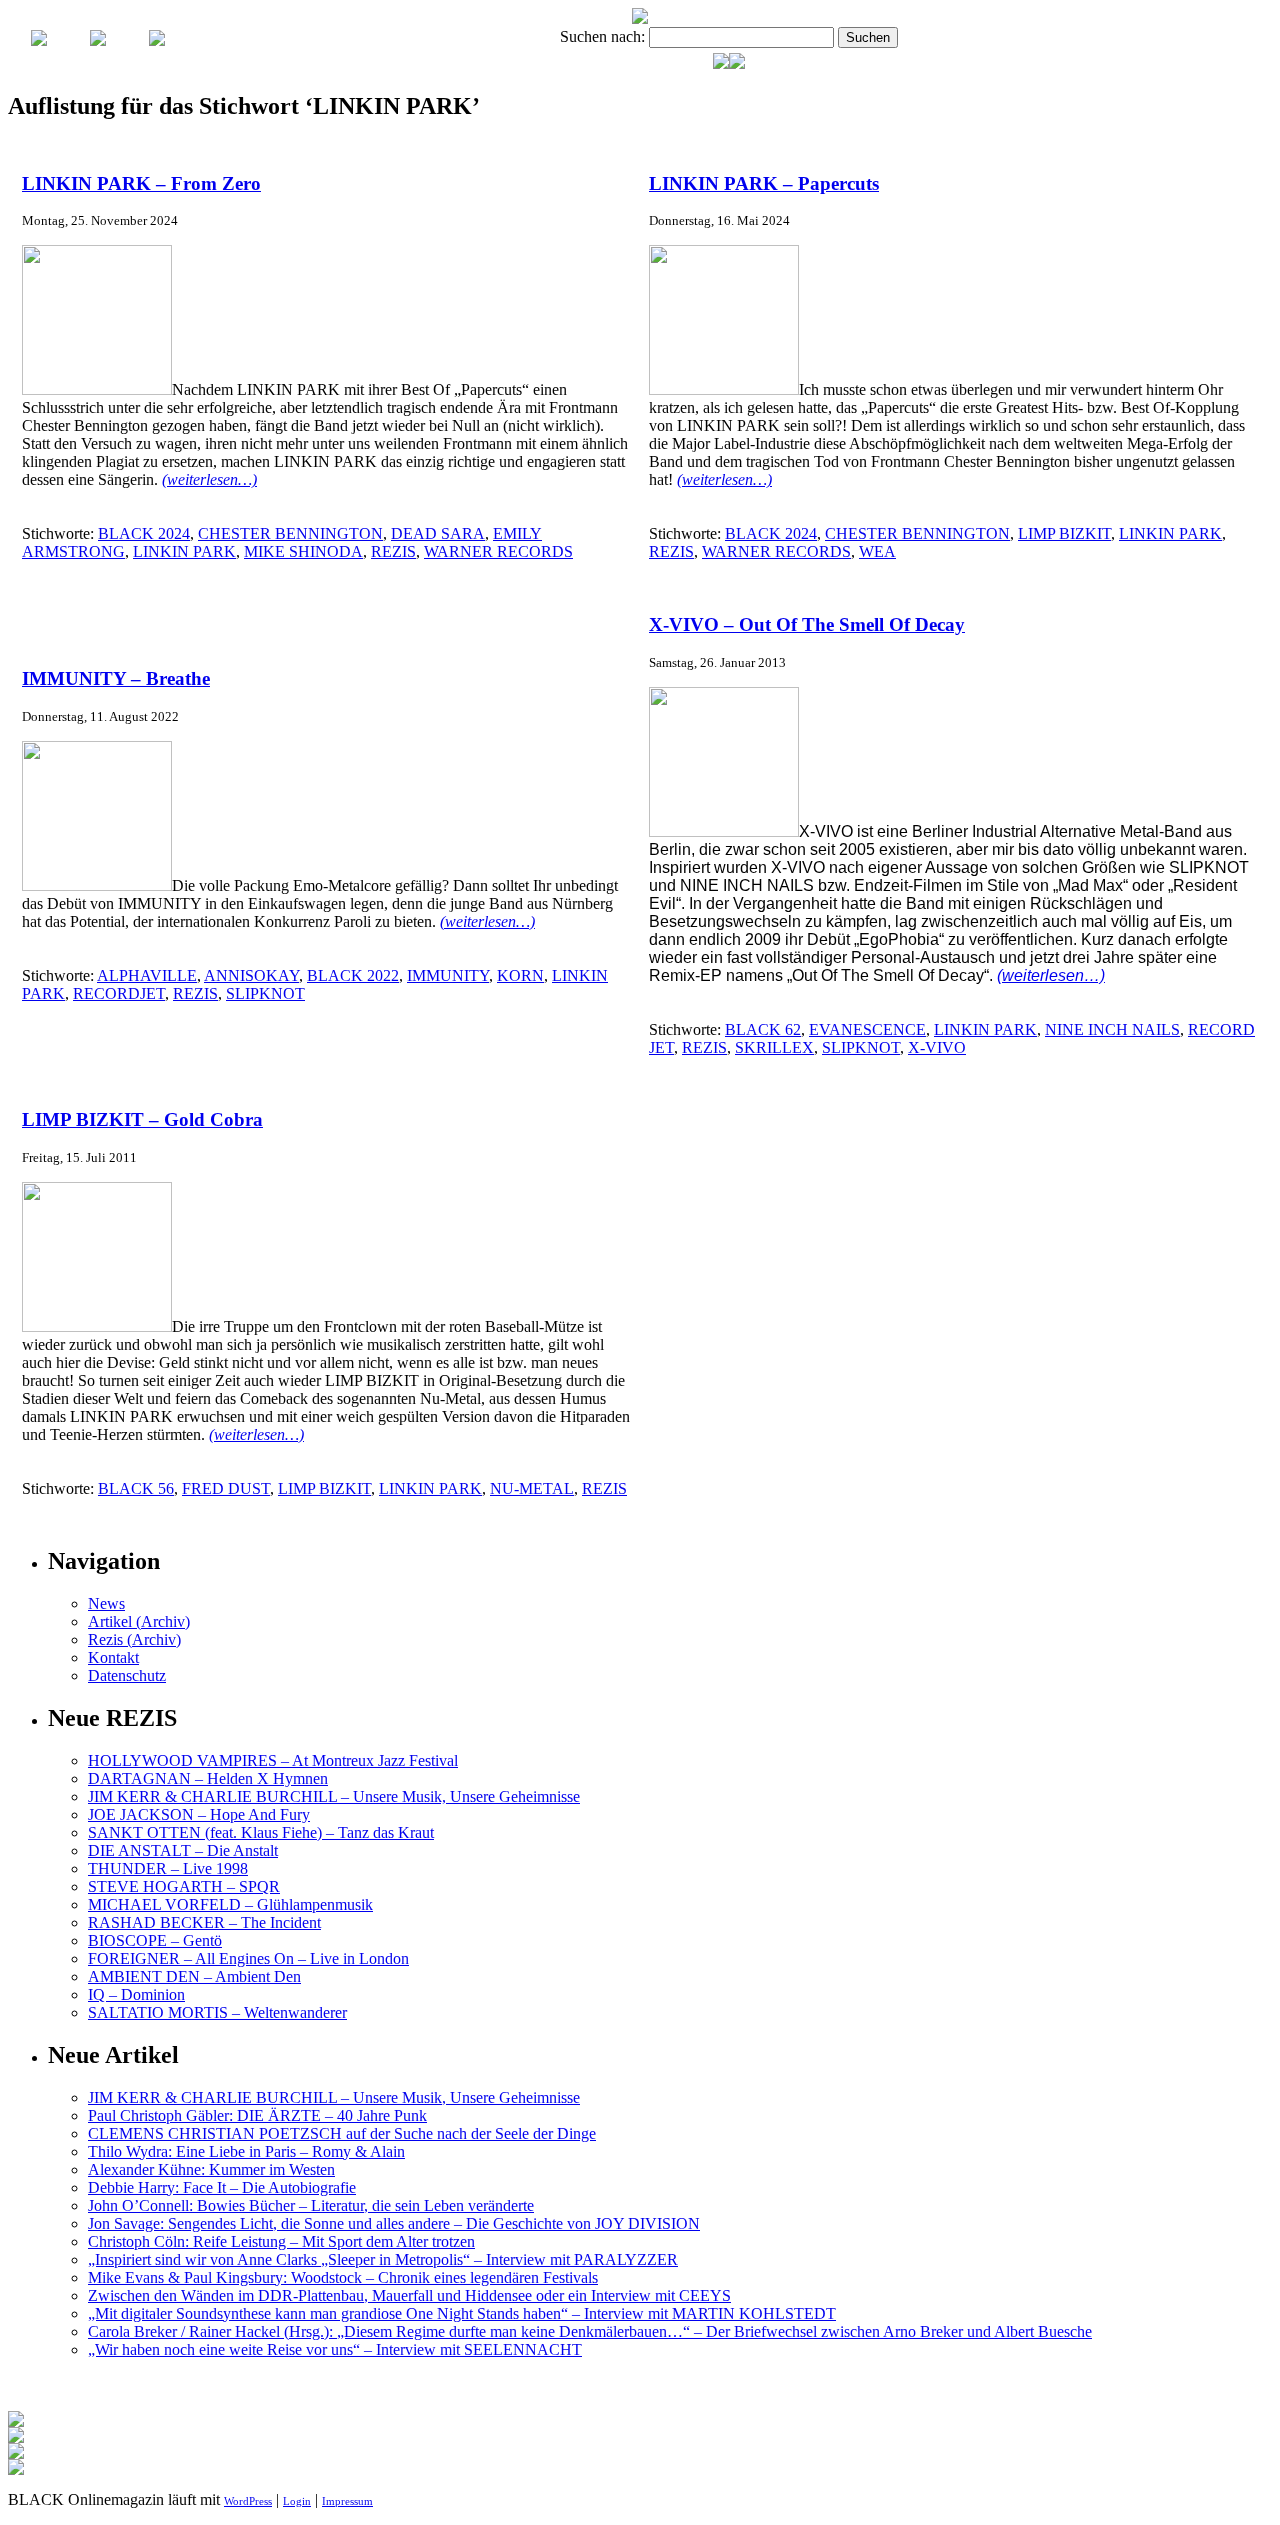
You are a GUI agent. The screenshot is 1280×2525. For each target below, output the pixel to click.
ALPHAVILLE (147, 975)
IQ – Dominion (136, 1994)
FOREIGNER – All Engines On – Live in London (248, 1958)
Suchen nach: (602, 36)
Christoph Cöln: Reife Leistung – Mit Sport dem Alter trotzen (281, 2241)
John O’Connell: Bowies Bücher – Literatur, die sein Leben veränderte (311, 2205)
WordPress (248, 2501)
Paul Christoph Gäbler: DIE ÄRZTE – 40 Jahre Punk (257, 2115)
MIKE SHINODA (303, 551)
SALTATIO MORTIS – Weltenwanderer (217, 2012)
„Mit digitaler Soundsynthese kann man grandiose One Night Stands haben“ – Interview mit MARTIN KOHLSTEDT (462, 2313)
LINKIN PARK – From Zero (141, 183)
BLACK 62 (763, 1029)
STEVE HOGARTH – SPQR (184, 1886)
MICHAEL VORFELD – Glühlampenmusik (230, 1904)
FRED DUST (226, 1488)
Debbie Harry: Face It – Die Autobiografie (222, 2187)
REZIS (393, 551)
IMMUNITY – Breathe (116, 678)
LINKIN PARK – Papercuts (764, 183)
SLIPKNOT (265, 993)
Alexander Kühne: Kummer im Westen (211, 2169)
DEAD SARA (438, 533)
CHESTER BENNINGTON (290, 533)
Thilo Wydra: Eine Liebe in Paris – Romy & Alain (246, 2151)
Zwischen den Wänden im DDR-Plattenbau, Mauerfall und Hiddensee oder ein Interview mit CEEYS (409, 2295)
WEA (877, 551)
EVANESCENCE (867, 1029)
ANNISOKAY (251, 975)
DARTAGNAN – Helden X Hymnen (208, 1778)
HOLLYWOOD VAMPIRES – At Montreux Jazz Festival (273, 1760)
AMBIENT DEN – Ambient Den (194, 1976)
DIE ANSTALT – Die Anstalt (183, 1850)
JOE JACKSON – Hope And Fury (199, 1814)
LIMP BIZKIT (1064, 533)
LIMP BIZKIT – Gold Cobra (142, 1119)
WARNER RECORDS (498, 551)
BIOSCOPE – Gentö (155, 1940)
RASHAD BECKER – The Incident (204, 1922)
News (106, 1603)
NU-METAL (532, 1488)
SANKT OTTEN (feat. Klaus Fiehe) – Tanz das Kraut (261, 1832)
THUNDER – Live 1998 (168, 1868)
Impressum (347, 2501)
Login (297, 2501)
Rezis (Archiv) (134, 1639)
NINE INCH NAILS (1112, 1029)
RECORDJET (119, 993)
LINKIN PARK (184, 551)
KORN (520, 975)
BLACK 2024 (144, 533)
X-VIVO (937, 1047)
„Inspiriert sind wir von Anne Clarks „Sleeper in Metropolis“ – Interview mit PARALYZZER (383, 2259)
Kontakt (113, 1657)
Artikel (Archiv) (139, 1621)
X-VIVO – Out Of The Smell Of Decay (807, 624)
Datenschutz (127, 1675)
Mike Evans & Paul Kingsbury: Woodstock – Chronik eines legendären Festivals (343, 2277)
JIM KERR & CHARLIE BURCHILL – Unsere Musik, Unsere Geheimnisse (334, 1796)
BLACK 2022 (353, 975)
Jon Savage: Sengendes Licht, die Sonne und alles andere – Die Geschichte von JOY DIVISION (394, 2223)
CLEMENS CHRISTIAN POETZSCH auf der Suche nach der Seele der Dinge (342, 2133)
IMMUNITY (448, 975)
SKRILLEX (774, 1047)
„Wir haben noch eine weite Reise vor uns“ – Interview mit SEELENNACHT (335, 2349)
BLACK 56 (136, 1488)
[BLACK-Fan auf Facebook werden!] (737, 63)
